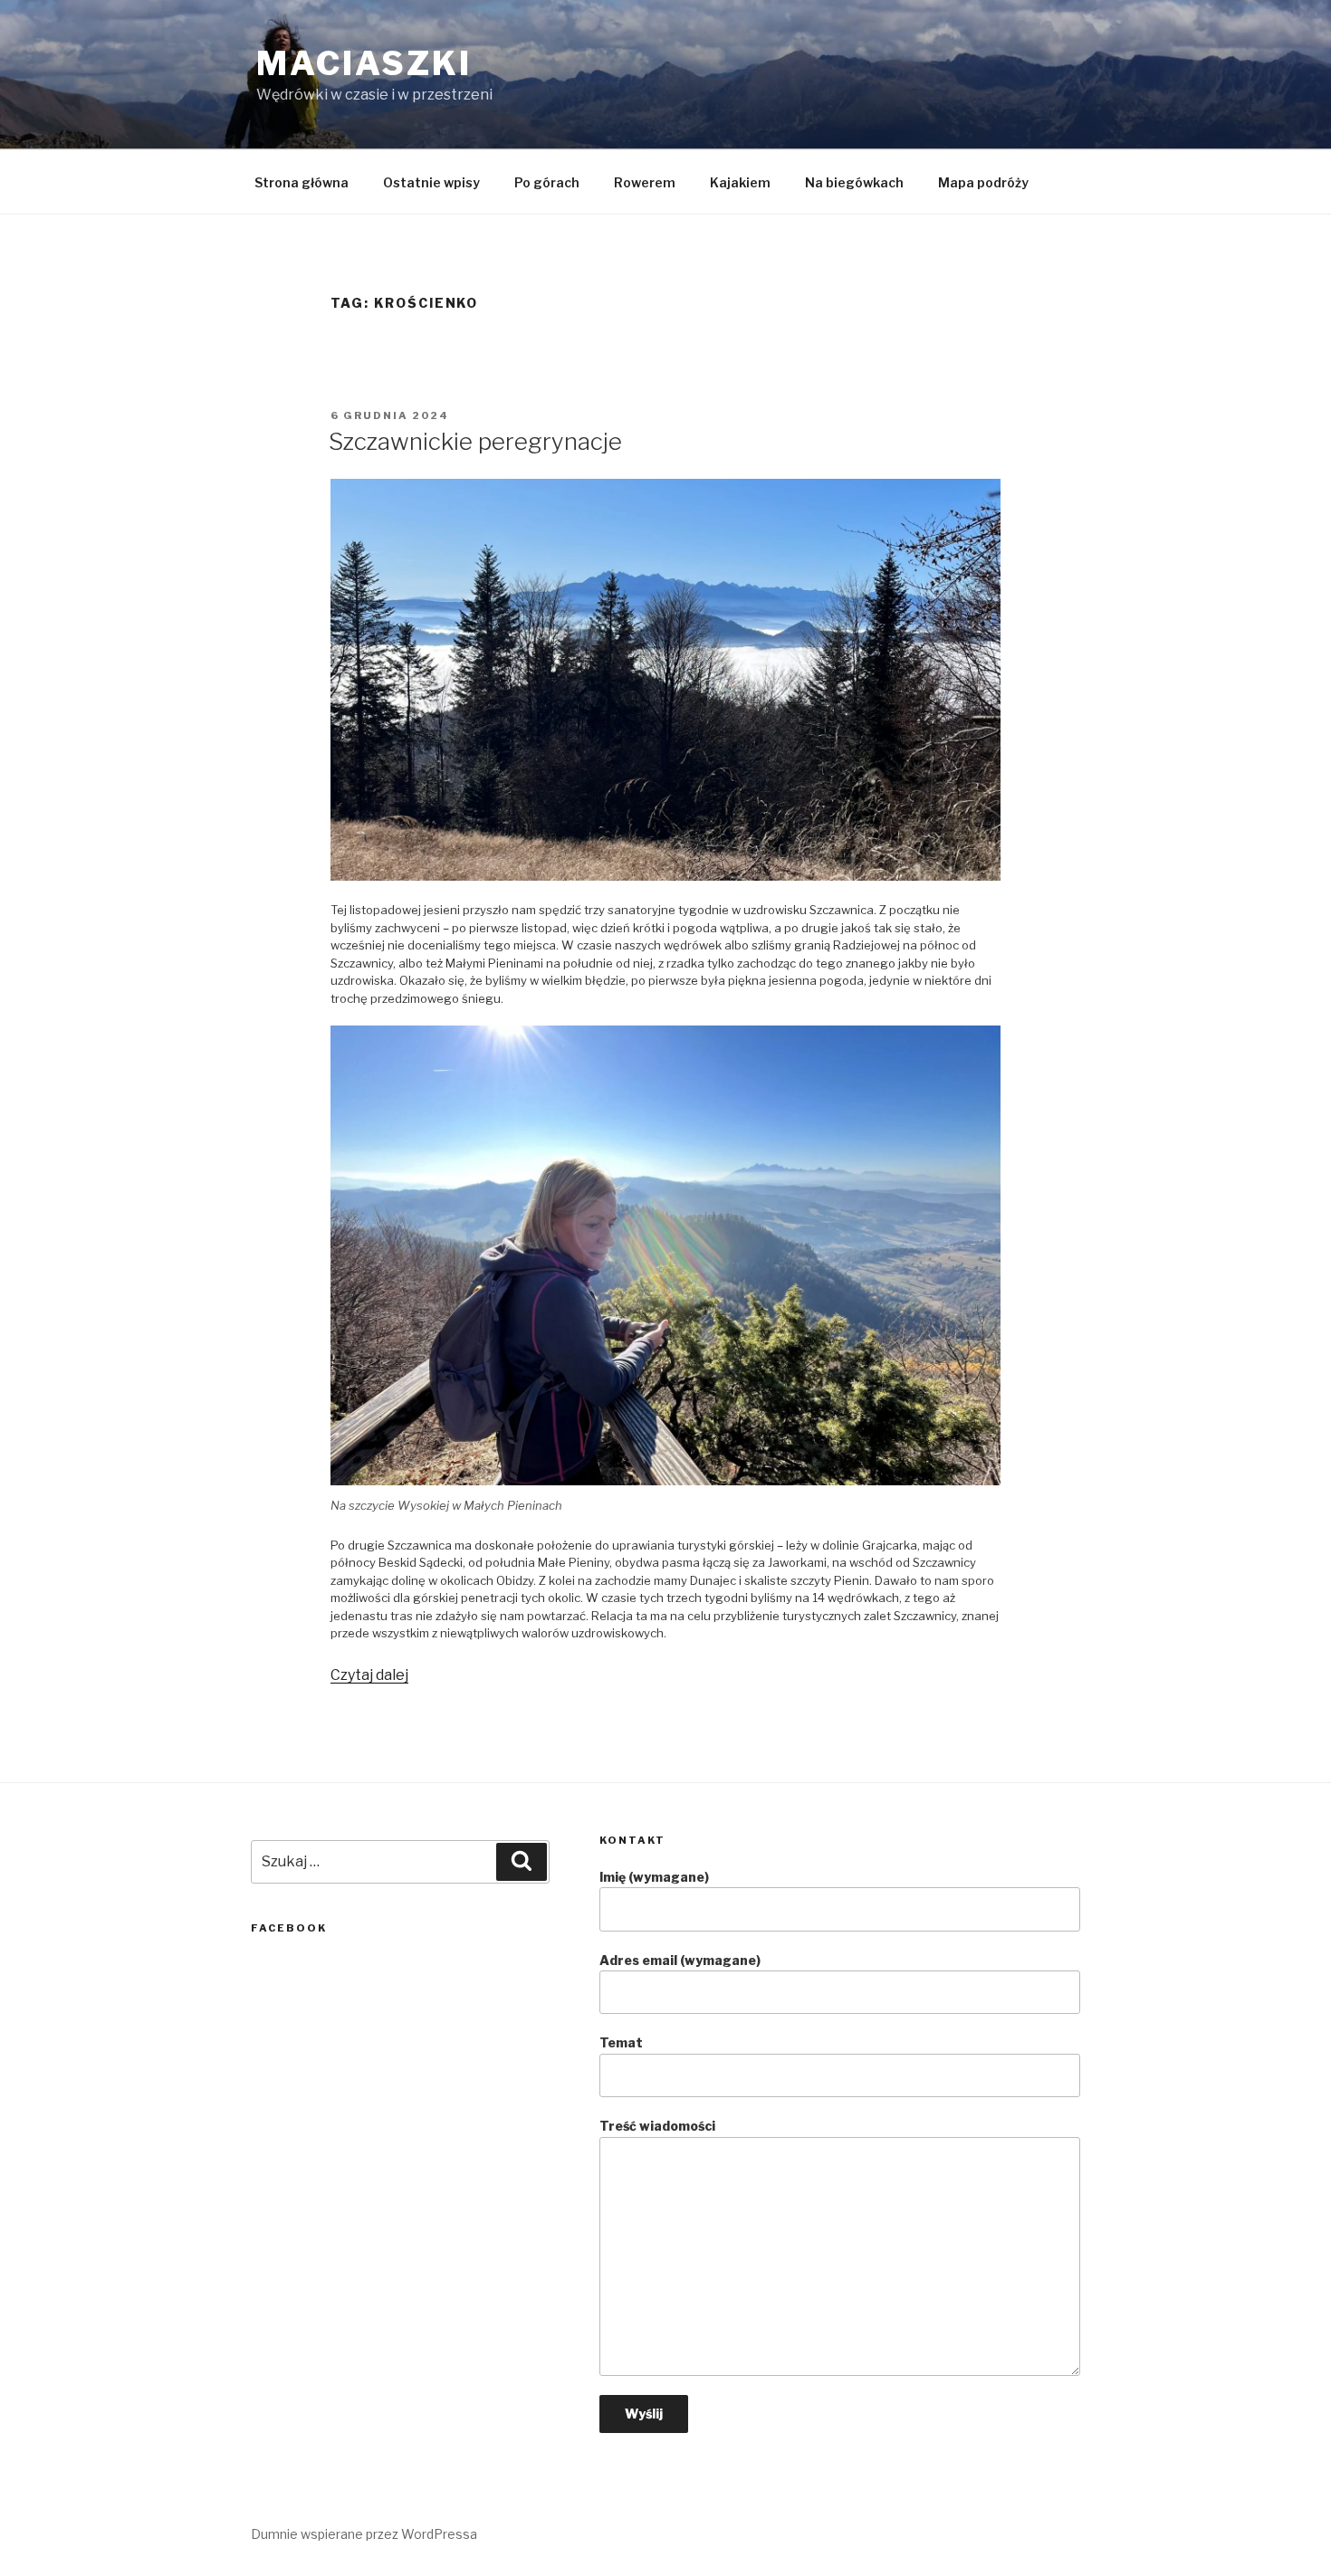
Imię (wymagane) (654, 1877)
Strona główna (302, 182)
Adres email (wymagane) (680, 1960)
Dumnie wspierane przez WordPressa (364, 2534)
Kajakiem (740, 182)
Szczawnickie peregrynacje (475, 441)
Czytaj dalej (369, 1675)
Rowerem (645, 182)
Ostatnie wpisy (431, 182)
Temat (621, 2042)
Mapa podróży (983, 182)
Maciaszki (364, 63)
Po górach (547, 182)
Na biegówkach (854, 182)
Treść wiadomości (657, 2126)
